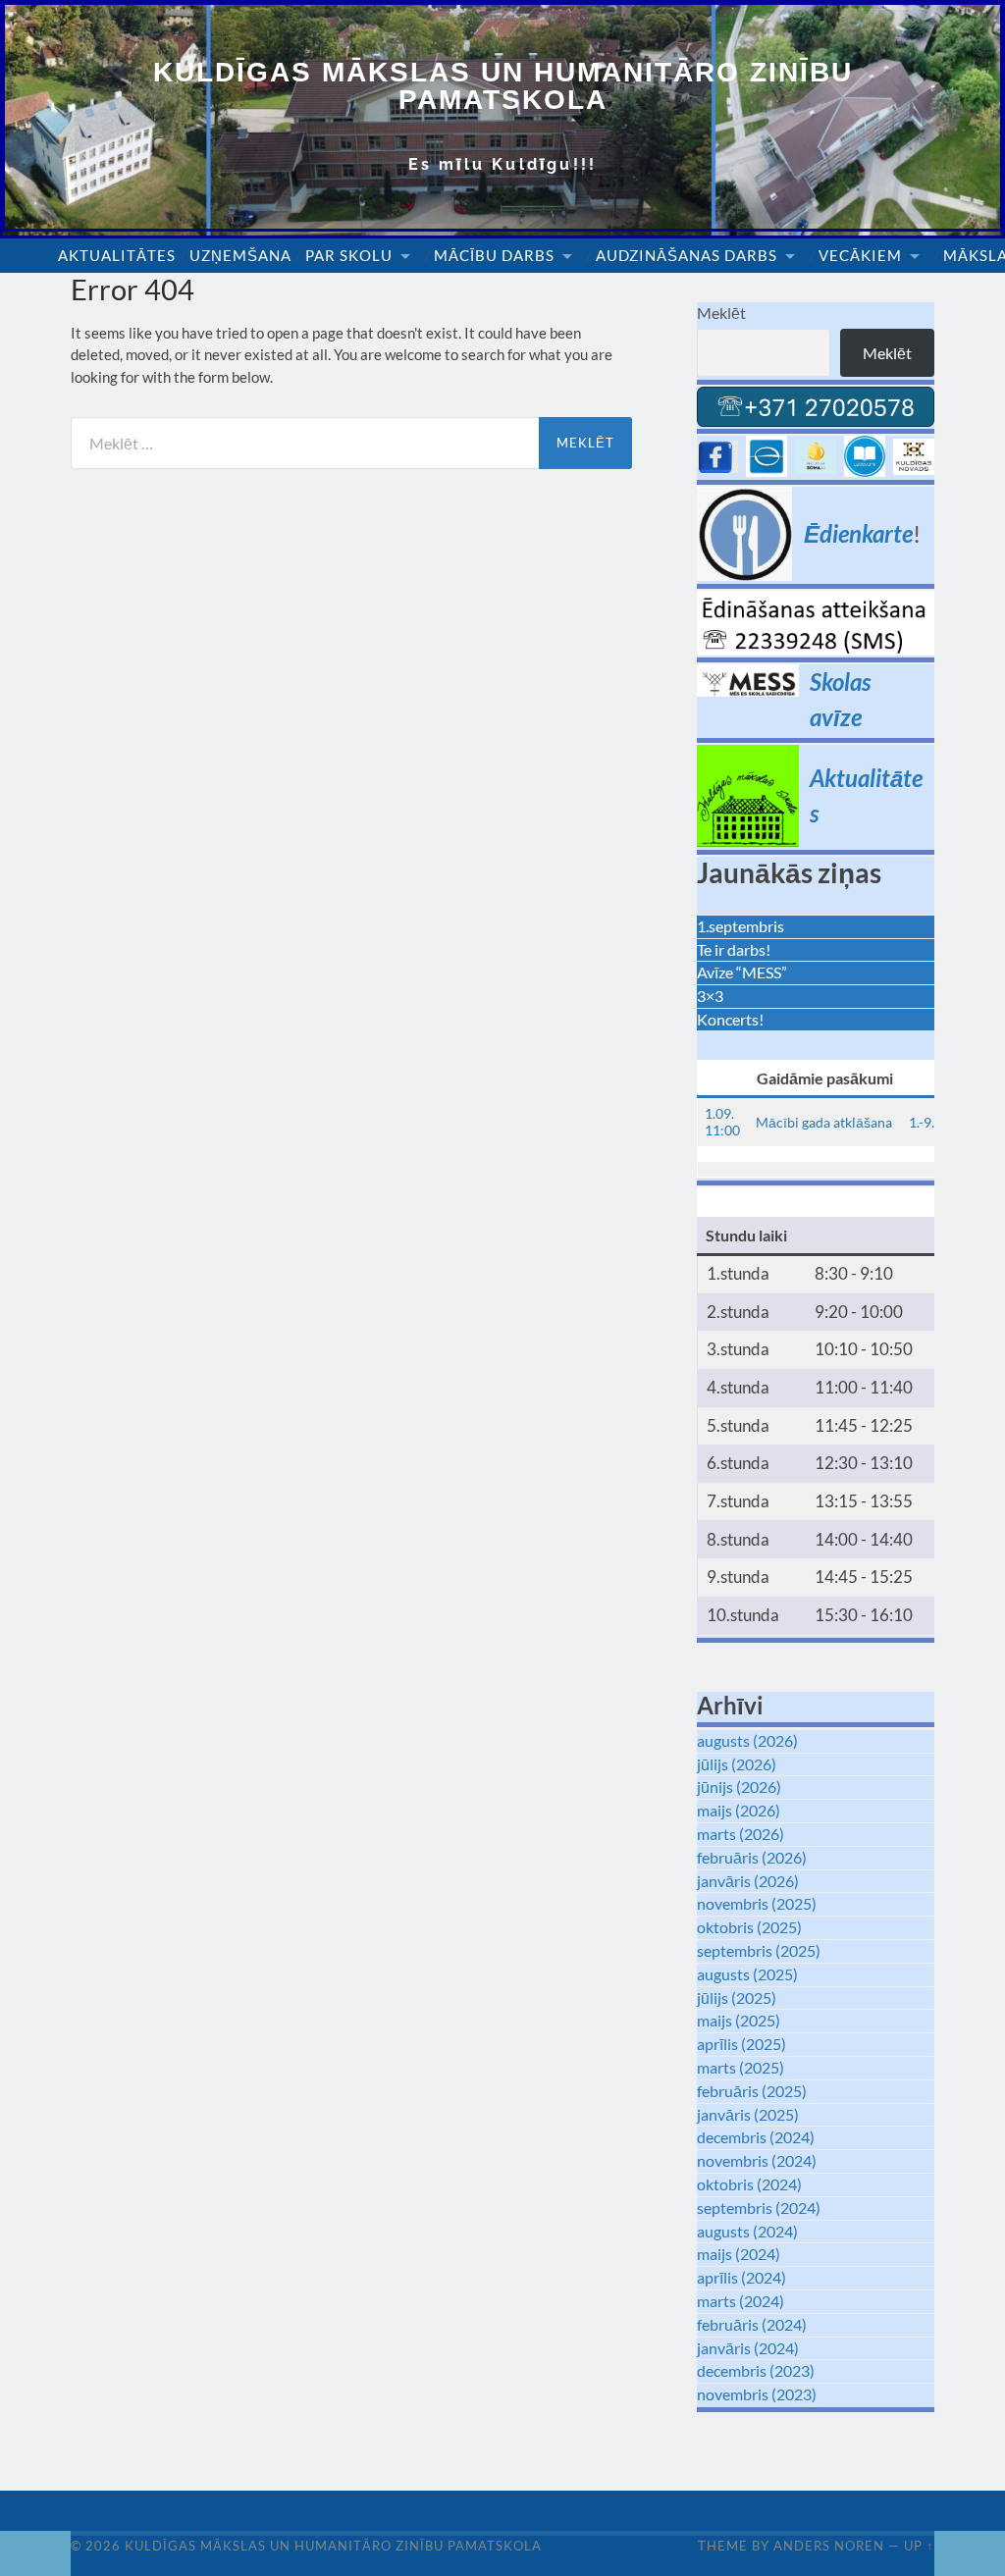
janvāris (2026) (748, 1881)
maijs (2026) (739, 1810)
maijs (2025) (739, 2020)
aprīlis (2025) (741, 2044)
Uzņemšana (240, 255)
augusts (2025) (747, 1974)
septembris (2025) (759, 1950)
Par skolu (349, 255)
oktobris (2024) (749, 2184)
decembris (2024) (756, 2137)
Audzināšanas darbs (687, 255)
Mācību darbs (494, 255)
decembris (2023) (756, 2370)
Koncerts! (730, 1019)
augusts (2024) (747, 2231)
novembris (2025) (757, 1903)
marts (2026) (741, 1834)
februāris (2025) (752, 2091)
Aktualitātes (117, 255)
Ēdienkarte (858, 533)
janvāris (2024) (748, 2348)
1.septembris (741, 926)
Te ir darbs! (734, 949)
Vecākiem (860, 255)
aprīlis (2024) (741, 2277)
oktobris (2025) (749, 1927)
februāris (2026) (752, 1857)
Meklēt (721, 313)
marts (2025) (741, 2067)
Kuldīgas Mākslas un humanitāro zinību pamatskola (503, 86)
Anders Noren (829, 2546)
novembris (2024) (757, 2160)
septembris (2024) (759, 2208)
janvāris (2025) (748, 2114)
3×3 (710, 996)
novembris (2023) (757, 2394)
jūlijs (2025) (737, 1998)
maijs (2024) (739, 2254)
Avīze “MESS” (742, 972)
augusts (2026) (747, 1740)
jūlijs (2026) (737, 1764)
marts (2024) (741, 2301)
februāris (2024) (752, 2324)
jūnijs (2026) (739, 1787)
